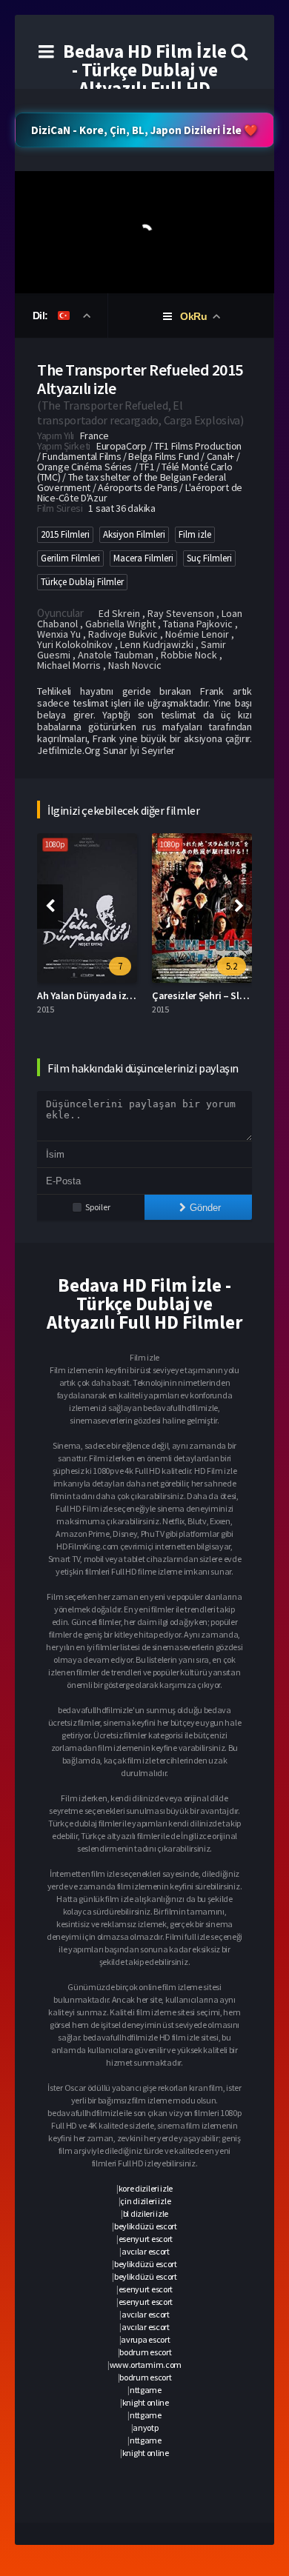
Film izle (195, 534)
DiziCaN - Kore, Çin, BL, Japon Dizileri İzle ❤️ (144, 130)
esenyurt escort (146, 2239)
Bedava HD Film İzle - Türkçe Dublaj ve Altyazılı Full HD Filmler (145, 79)
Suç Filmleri (209, 558)
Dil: (42, 316)
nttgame (146, 2390)
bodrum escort (145, 2352)
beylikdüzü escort (146, 2226)
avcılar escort (146, 2251)
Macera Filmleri (143, 558)
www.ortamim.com (146, 2365)
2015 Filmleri (65, 534)
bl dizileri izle (146, 2213)
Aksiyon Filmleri (134, 534)
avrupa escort (145, 2339)
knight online (146, 2402)
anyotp (145, 2427)
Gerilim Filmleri (70, 558)
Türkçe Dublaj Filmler (82, 582)
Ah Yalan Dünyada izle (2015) (100, 995)
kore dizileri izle (146, 2188)
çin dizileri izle (145, 2201)
